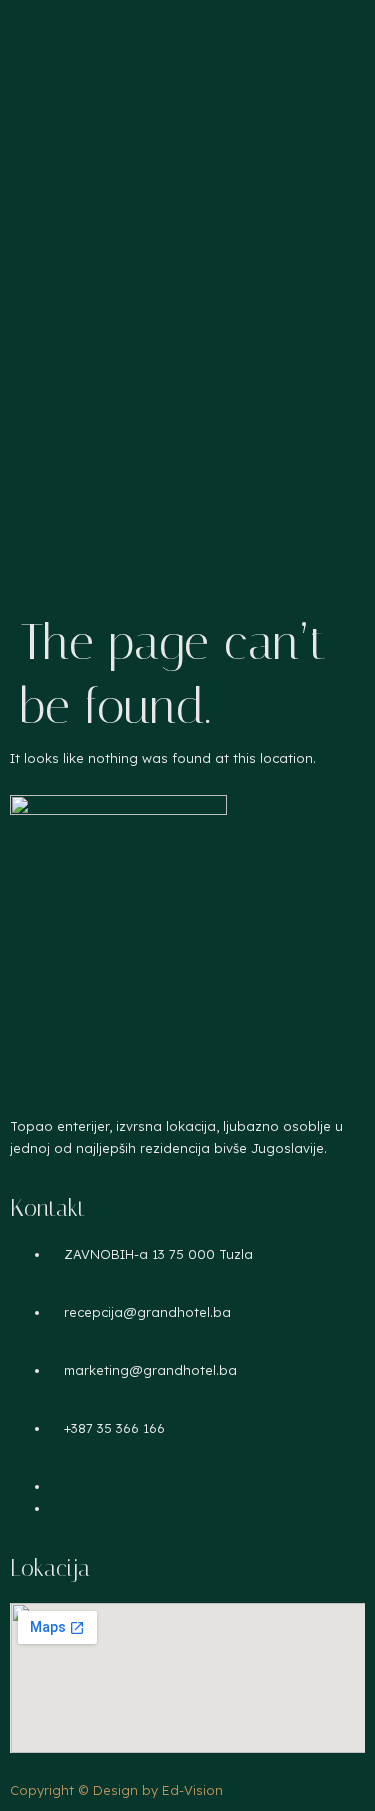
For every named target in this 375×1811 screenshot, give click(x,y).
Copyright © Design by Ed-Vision (116, 1790)
